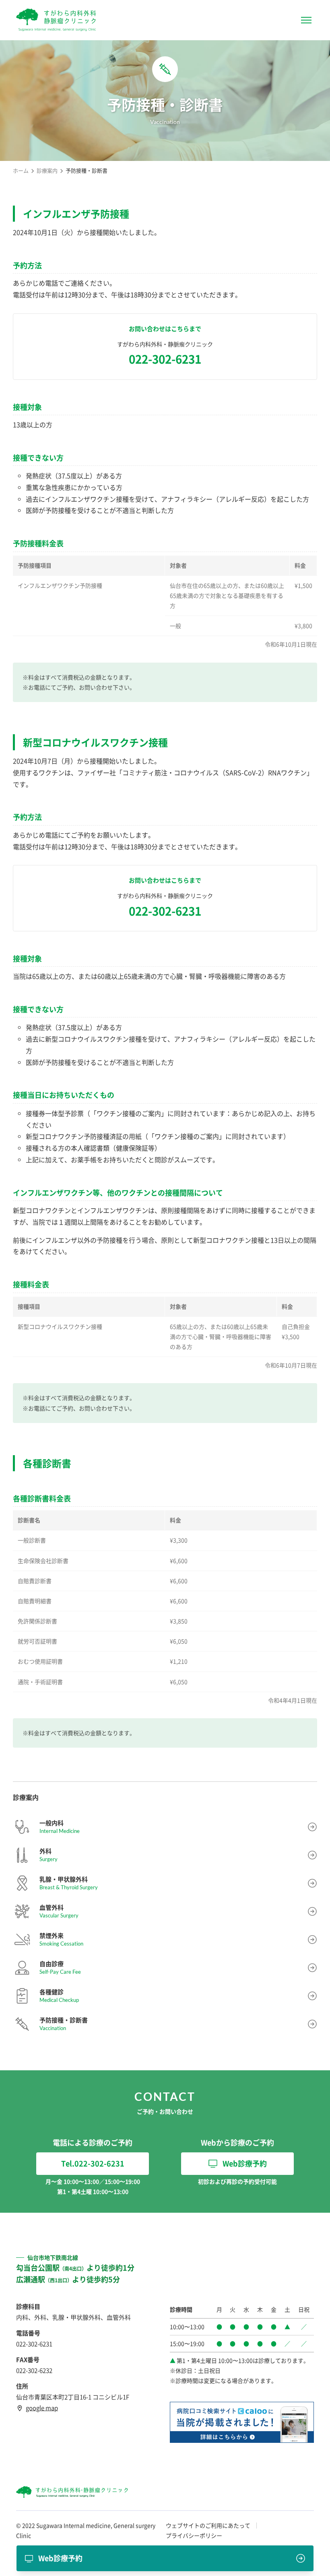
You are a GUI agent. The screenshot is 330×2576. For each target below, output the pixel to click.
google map (42, 2408)
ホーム (21, 170)
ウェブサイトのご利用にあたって (208, 2525)
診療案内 (47, 170)
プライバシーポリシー (194, 2535)
